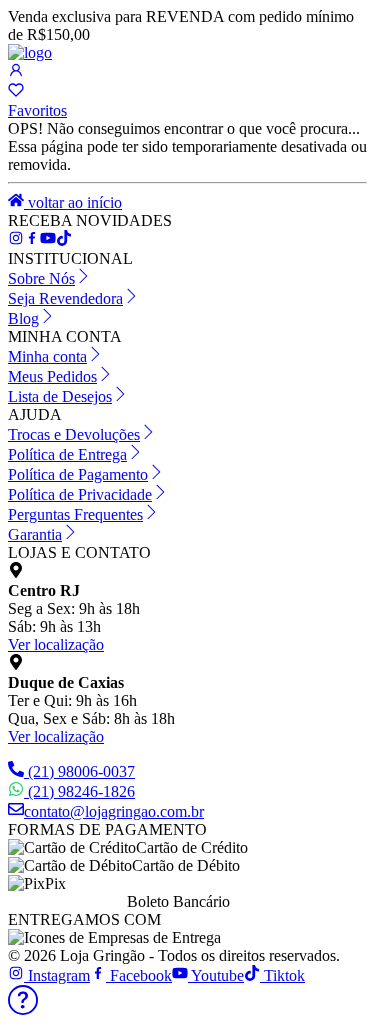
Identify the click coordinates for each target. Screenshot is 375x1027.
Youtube (216, 975)
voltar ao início (73, 202)
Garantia (35, 534)
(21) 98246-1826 (81, 791)
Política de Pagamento (78, 474)
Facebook (139, 975)
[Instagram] (16, 240)
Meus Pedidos (52, 376)
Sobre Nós (41, 278)
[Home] (30, 52)
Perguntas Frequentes (75, 514)
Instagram (57, 975)
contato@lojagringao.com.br (114, 811)
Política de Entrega (67, 454)
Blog (23, 318)
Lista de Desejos (60, 396)
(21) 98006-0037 (81, 771)
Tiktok (282, 975)
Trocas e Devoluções (74, 434)
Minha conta (47, 356)
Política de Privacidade (80, 494)
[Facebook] (32, 240)
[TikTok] (48, 240)
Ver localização (56, 644)
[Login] (16, 72)
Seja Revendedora (65, 298)
